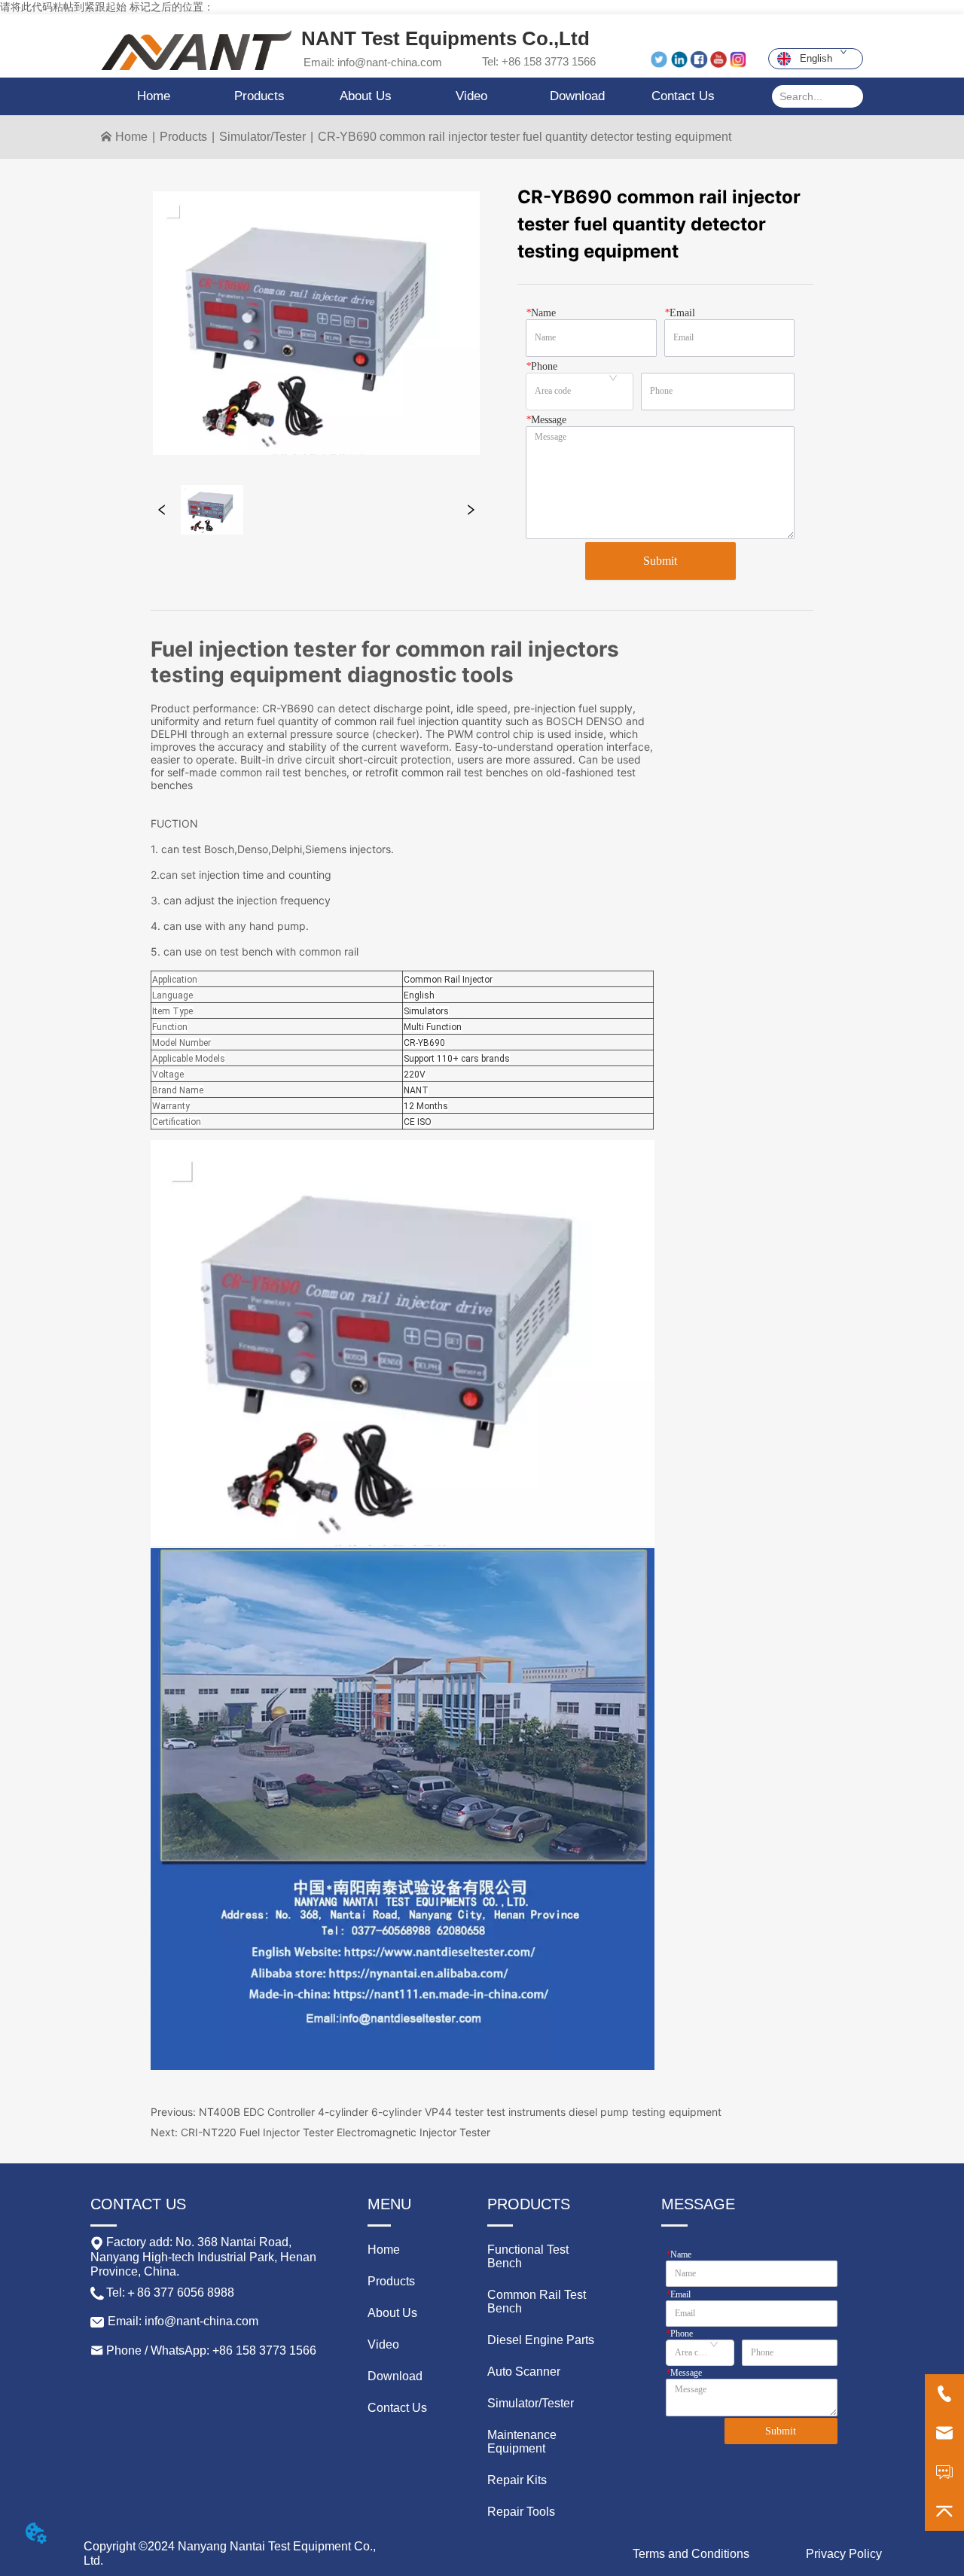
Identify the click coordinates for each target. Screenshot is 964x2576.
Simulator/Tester (262, 137)
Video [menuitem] (471, 96)
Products (183, 137)
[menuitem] (259, 96)
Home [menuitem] (154, 96)
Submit (660, 561)
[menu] (419, 96)
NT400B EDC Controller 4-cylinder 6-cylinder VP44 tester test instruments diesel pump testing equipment (460, 2112)
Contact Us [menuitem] (683, 96)
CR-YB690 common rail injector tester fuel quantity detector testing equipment (525, 137)
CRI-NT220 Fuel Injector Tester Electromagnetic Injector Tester (336, 2132)
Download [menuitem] (577, 96)
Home (131, 137)
